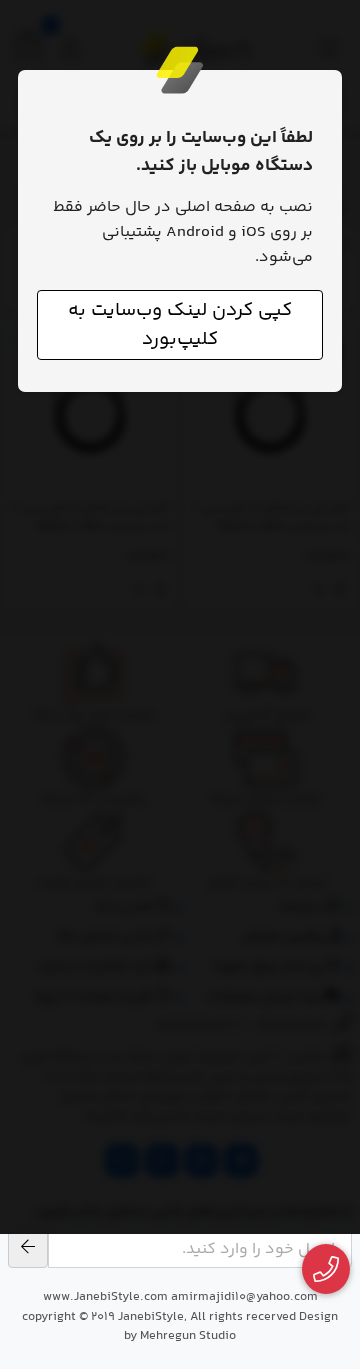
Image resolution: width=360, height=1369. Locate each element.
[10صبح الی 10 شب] (326, 1269)
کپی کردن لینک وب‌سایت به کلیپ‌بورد (180, 325)
